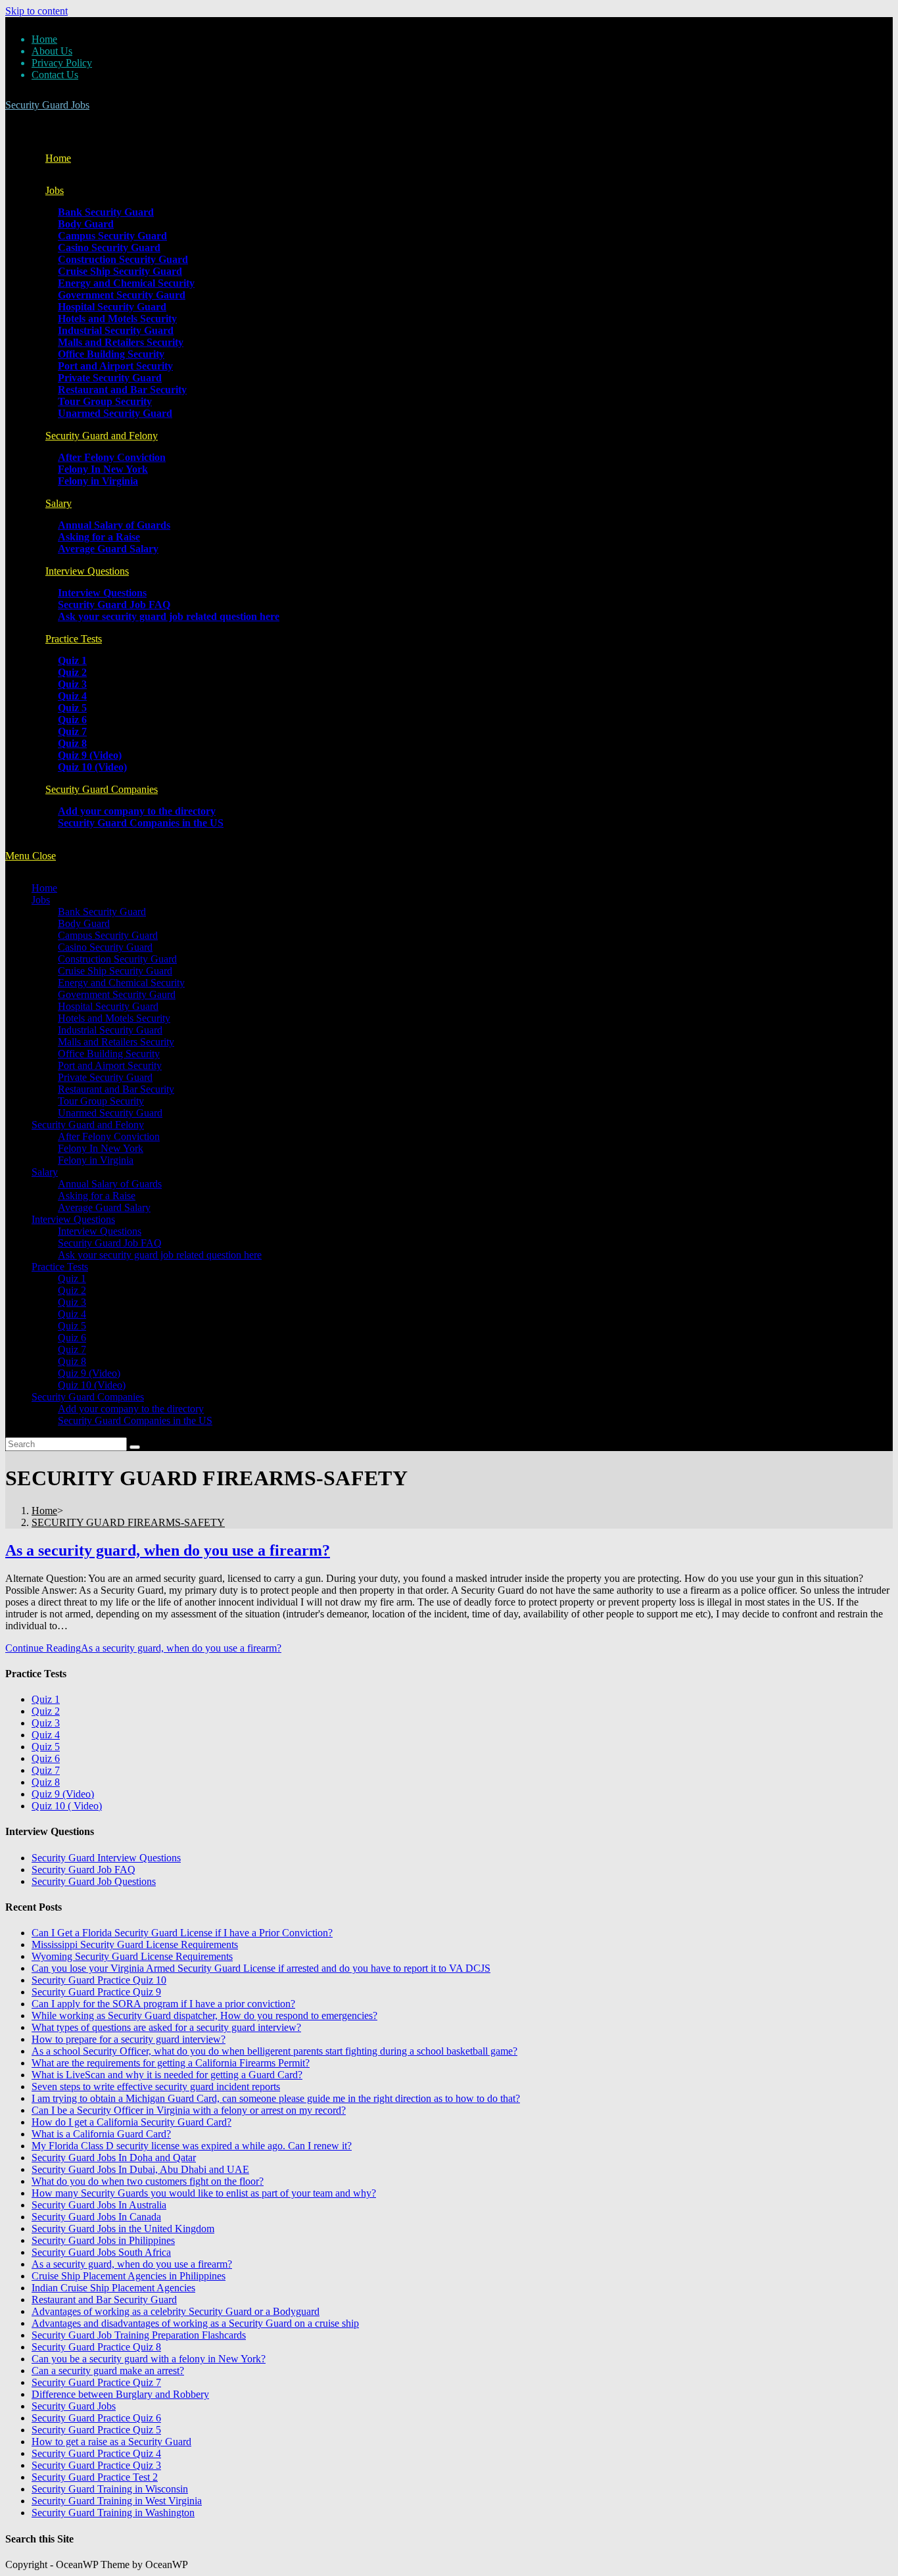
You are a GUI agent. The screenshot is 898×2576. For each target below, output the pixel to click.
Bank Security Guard (102, 912)
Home (44, 39)
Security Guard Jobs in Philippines (103, 2240)
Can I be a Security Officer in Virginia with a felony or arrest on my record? (189, 2110)
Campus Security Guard (108, 935)
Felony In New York (101, 1148)
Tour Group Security (101, 1101)
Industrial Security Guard (110, 1030)
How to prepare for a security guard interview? (129, 2039)
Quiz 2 (72, 1290)
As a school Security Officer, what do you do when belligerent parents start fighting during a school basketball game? (274, 2051)
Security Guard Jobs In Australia (99, 2205)
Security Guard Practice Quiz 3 (96, 2465)
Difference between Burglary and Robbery (120, 2394)
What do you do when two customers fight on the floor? (148, 2181)
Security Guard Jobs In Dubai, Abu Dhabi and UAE (140, 2169)
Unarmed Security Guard (110, 1113)
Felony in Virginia (96, 1160)
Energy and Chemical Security (121, 983)
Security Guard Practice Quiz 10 (99, 1980)
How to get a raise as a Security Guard (111, 2442)
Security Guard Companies (88, 1397)
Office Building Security (109, 1054)
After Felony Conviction (109, 1136)
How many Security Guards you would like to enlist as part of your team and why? (204, 2193)
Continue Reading (143, 1648)
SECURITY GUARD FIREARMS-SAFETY (128, 1522)
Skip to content (36, 11)
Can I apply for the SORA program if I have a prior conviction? (163, 2004)
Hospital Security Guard (108, 1006)
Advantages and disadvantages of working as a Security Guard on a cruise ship (195, 2323)
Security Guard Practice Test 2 (95, 2477)
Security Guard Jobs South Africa (101, 2252)
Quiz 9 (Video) (89, 1373)
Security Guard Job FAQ (110, 1243)
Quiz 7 (72, 1349)
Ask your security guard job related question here (160, 1255)
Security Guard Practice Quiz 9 (96, 1992)
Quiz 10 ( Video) (67, 1806)
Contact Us (55, 75)
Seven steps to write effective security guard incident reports (156, 2087)
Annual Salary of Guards (110, 1184)
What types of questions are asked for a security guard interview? (166, 2027)
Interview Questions (73, 1219)
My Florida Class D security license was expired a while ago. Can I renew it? (192, 2146)
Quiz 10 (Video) (92, 1385)
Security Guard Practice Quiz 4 (96, 2453)
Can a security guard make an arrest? (108, 2371)
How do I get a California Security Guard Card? (131, 2122)
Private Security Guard (105, 1077)
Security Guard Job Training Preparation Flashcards (139, 2335)
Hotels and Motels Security (114, 1018)
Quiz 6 (72, 1338)
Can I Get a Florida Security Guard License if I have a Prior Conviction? (182, 1933)
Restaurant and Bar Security (116, 1089)
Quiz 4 (72, 1314)
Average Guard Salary (104, 1207)
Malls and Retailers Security (116, 1042)
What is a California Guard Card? (101, 2134)
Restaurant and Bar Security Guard (104, 2300)
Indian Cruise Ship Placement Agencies (113, 2288)
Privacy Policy (62, 63)
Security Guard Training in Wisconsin (110, 2489)
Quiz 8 (72, 1361)
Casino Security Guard (105, 947)
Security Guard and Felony (88, 1125)
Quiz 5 (72, 1326)
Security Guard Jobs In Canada (96, 2217)
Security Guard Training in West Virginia (117, 2501)
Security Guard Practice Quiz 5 (96, 2430)
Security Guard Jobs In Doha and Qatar (114, 2158)
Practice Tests (60, 1267)
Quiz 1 (72, 1278)
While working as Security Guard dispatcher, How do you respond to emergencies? (204, 2015)
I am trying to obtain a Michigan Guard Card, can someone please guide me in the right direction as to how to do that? (276, 2098)
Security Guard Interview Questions (106, 1858)
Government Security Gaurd (117, 994)
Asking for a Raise (97, 1196)
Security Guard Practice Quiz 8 (96, 2347)
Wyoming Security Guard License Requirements (132, 1956)
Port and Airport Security (110, 1065)
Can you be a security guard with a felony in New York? (149, 2359)
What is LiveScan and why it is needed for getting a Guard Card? (167, 2075)
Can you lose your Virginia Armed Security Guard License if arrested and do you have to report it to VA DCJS (261, 1968)
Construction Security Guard (117, 959)
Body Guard (84, 923)
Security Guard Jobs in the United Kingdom (123, 2229)
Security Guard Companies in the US (135, 1420)
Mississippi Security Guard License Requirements (135, 1944)
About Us (52, 51)
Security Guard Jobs (47, 105)
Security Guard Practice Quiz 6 (96, 2418)
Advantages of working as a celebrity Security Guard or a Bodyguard (176, 2311)
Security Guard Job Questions (94, 1881)
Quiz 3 (72, 1302)
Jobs (41, 900)
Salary (45, 1172)
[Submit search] (135, 1447)
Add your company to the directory (131, 1409)
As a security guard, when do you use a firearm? (168, 1550)
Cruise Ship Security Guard (115, 971)
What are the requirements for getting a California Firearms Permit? (171, 2063)
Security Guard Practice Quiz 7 (96, 2382)
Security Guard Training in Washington (113, 2513)
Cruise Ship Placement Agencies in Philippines (129, 2276)
